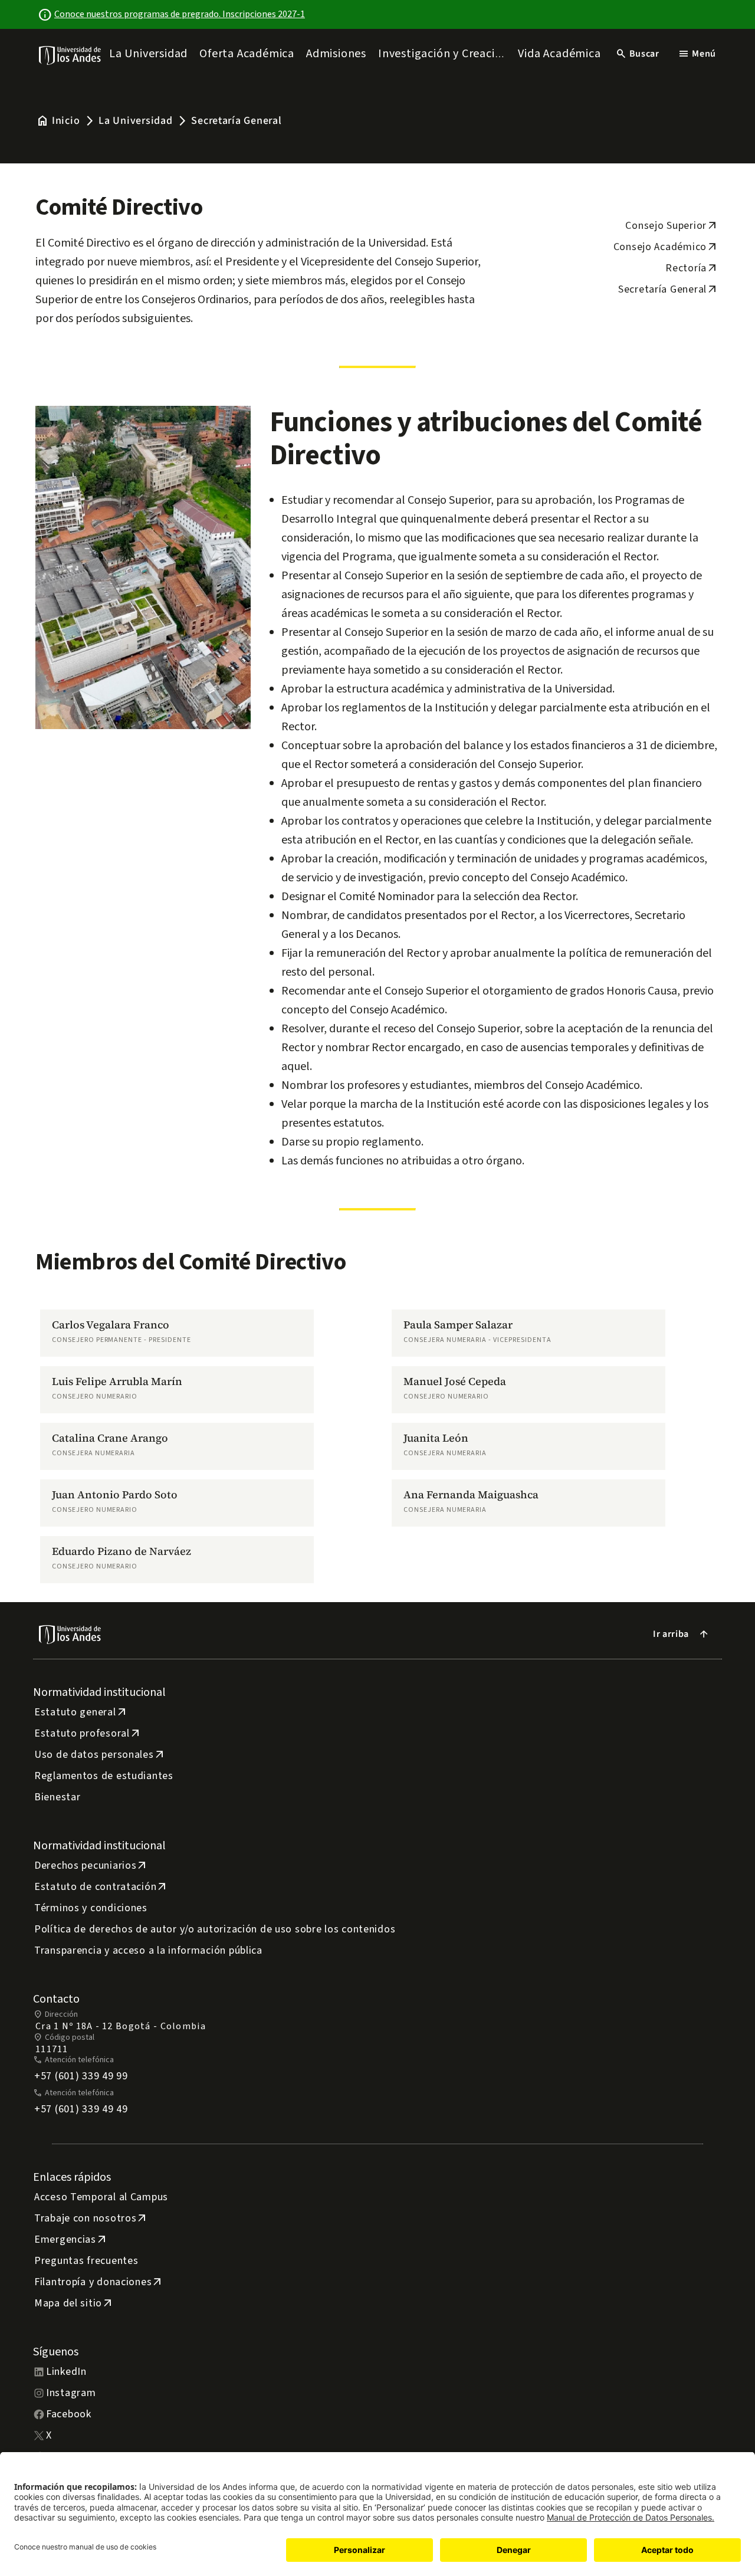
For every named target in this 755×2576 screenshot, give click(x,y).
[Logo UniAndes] (70, 55)
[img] (70, 55)
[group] (177, 1333)
